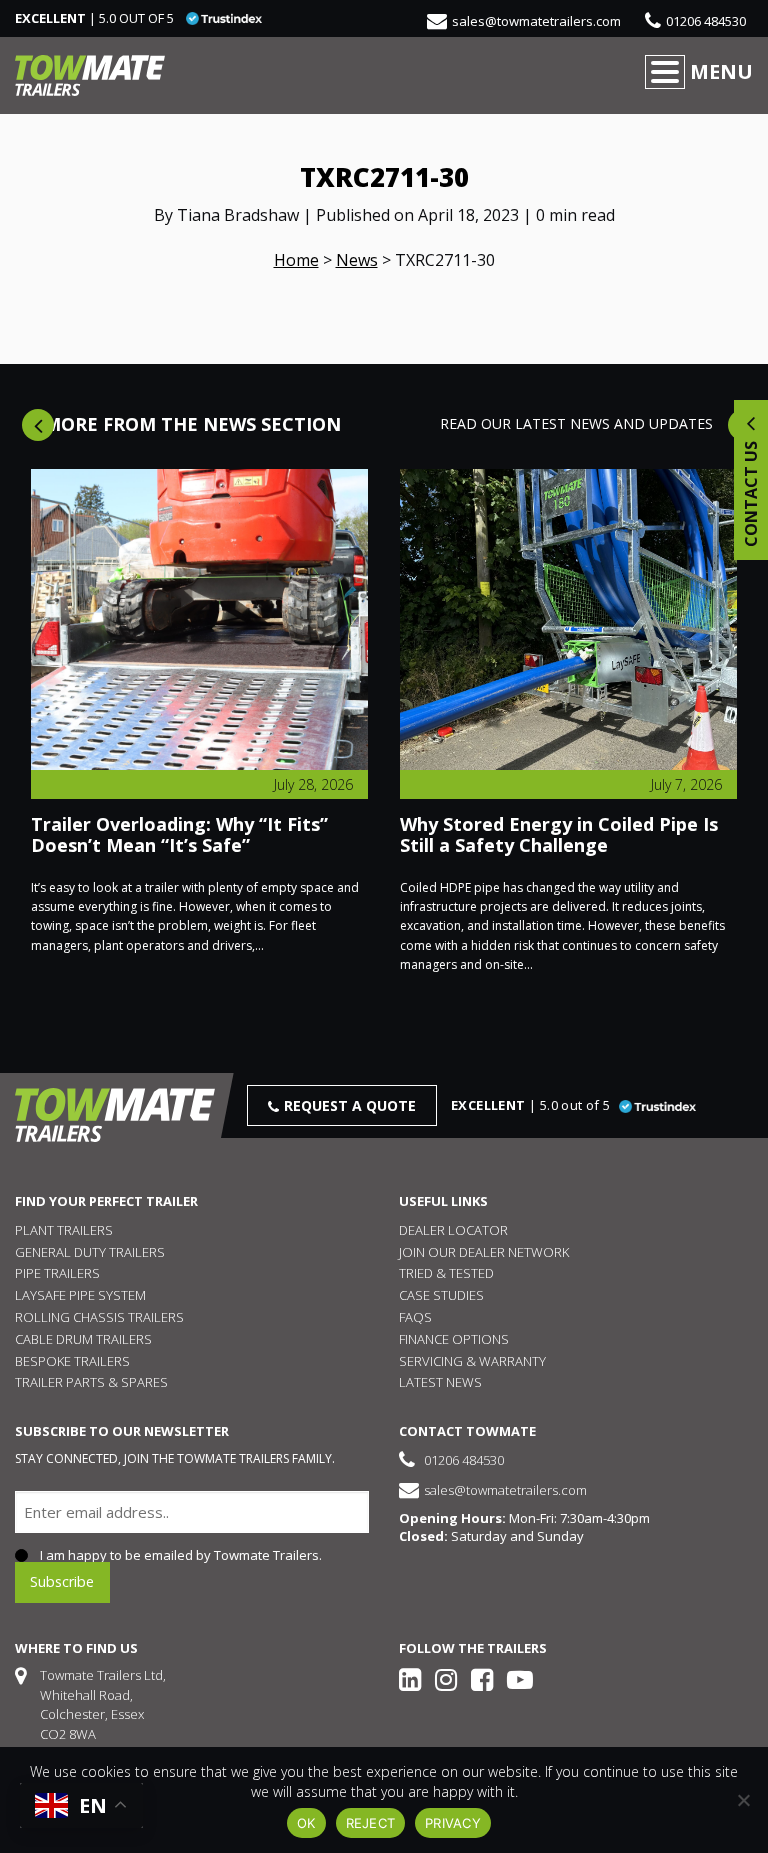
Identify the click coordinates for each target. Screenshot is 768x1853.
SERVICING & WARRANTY (472, 1361)
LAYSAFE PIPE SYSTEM (80, 1295)
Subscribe (62, 1581)
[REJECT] (743, 1800)
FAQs (415, 1317)
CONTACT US (751, 492)
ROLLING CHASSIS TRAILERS (99, 1317)
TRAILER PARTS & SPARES (91, 1382)
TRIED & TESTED (446, 1273)
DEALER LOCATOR (453, 1230)
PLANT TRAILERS (64, 1230)
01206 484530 (706, 21)
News (357, 260)
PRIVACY (453, 1823)
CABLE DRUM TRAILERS (83, 1339)
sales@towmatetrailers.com (536, 21)
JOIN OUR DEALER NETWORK (484, 1252)
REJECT (371, 1823)
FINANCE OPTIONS (454, 1339)
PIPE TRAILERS (57, 1273)
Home (296, 260)
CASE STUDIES (441, 1295)
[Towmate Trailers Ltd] (90, 75)
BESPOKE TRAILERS (72, 1361)
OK (306, 1823)
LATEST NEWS (440, 1382)
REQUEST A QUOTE (350, 1105)
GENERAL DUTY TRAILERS (90, 1252)
